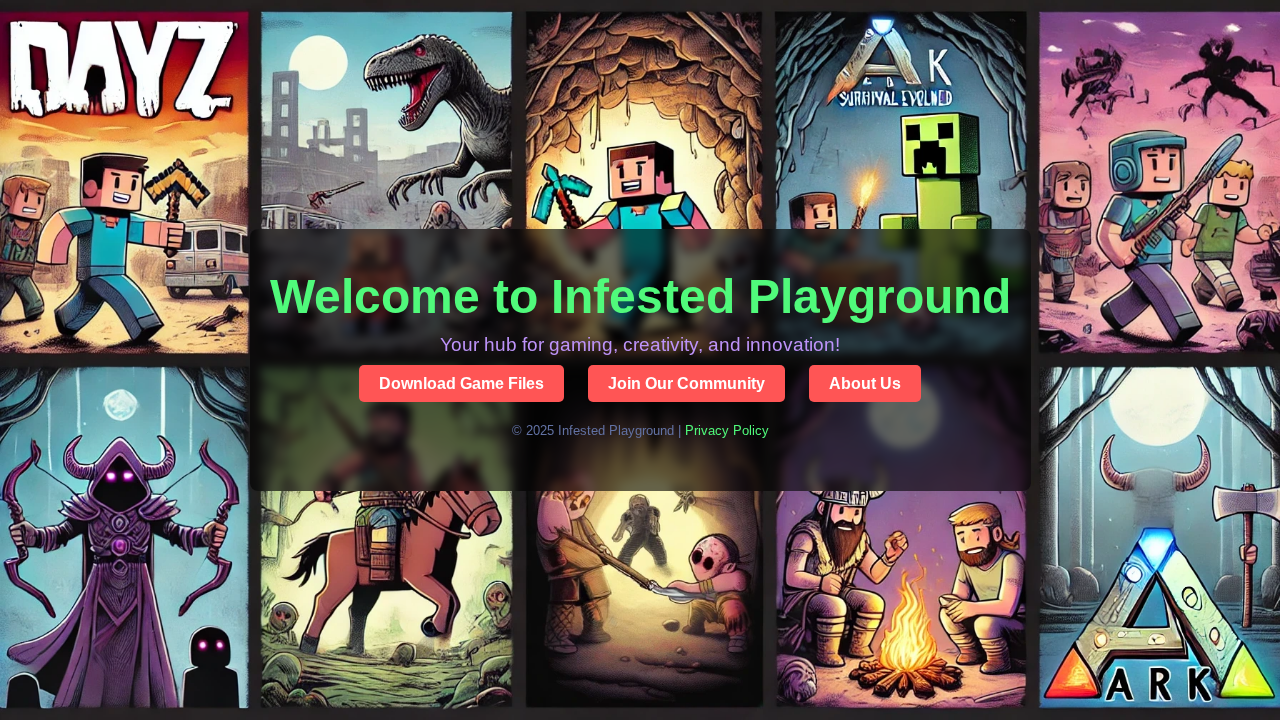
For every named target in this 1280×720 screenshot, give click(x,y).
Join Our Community (686, 383)
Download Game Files (461, 383)
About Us (865, 383)
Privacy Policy (727, 430)
